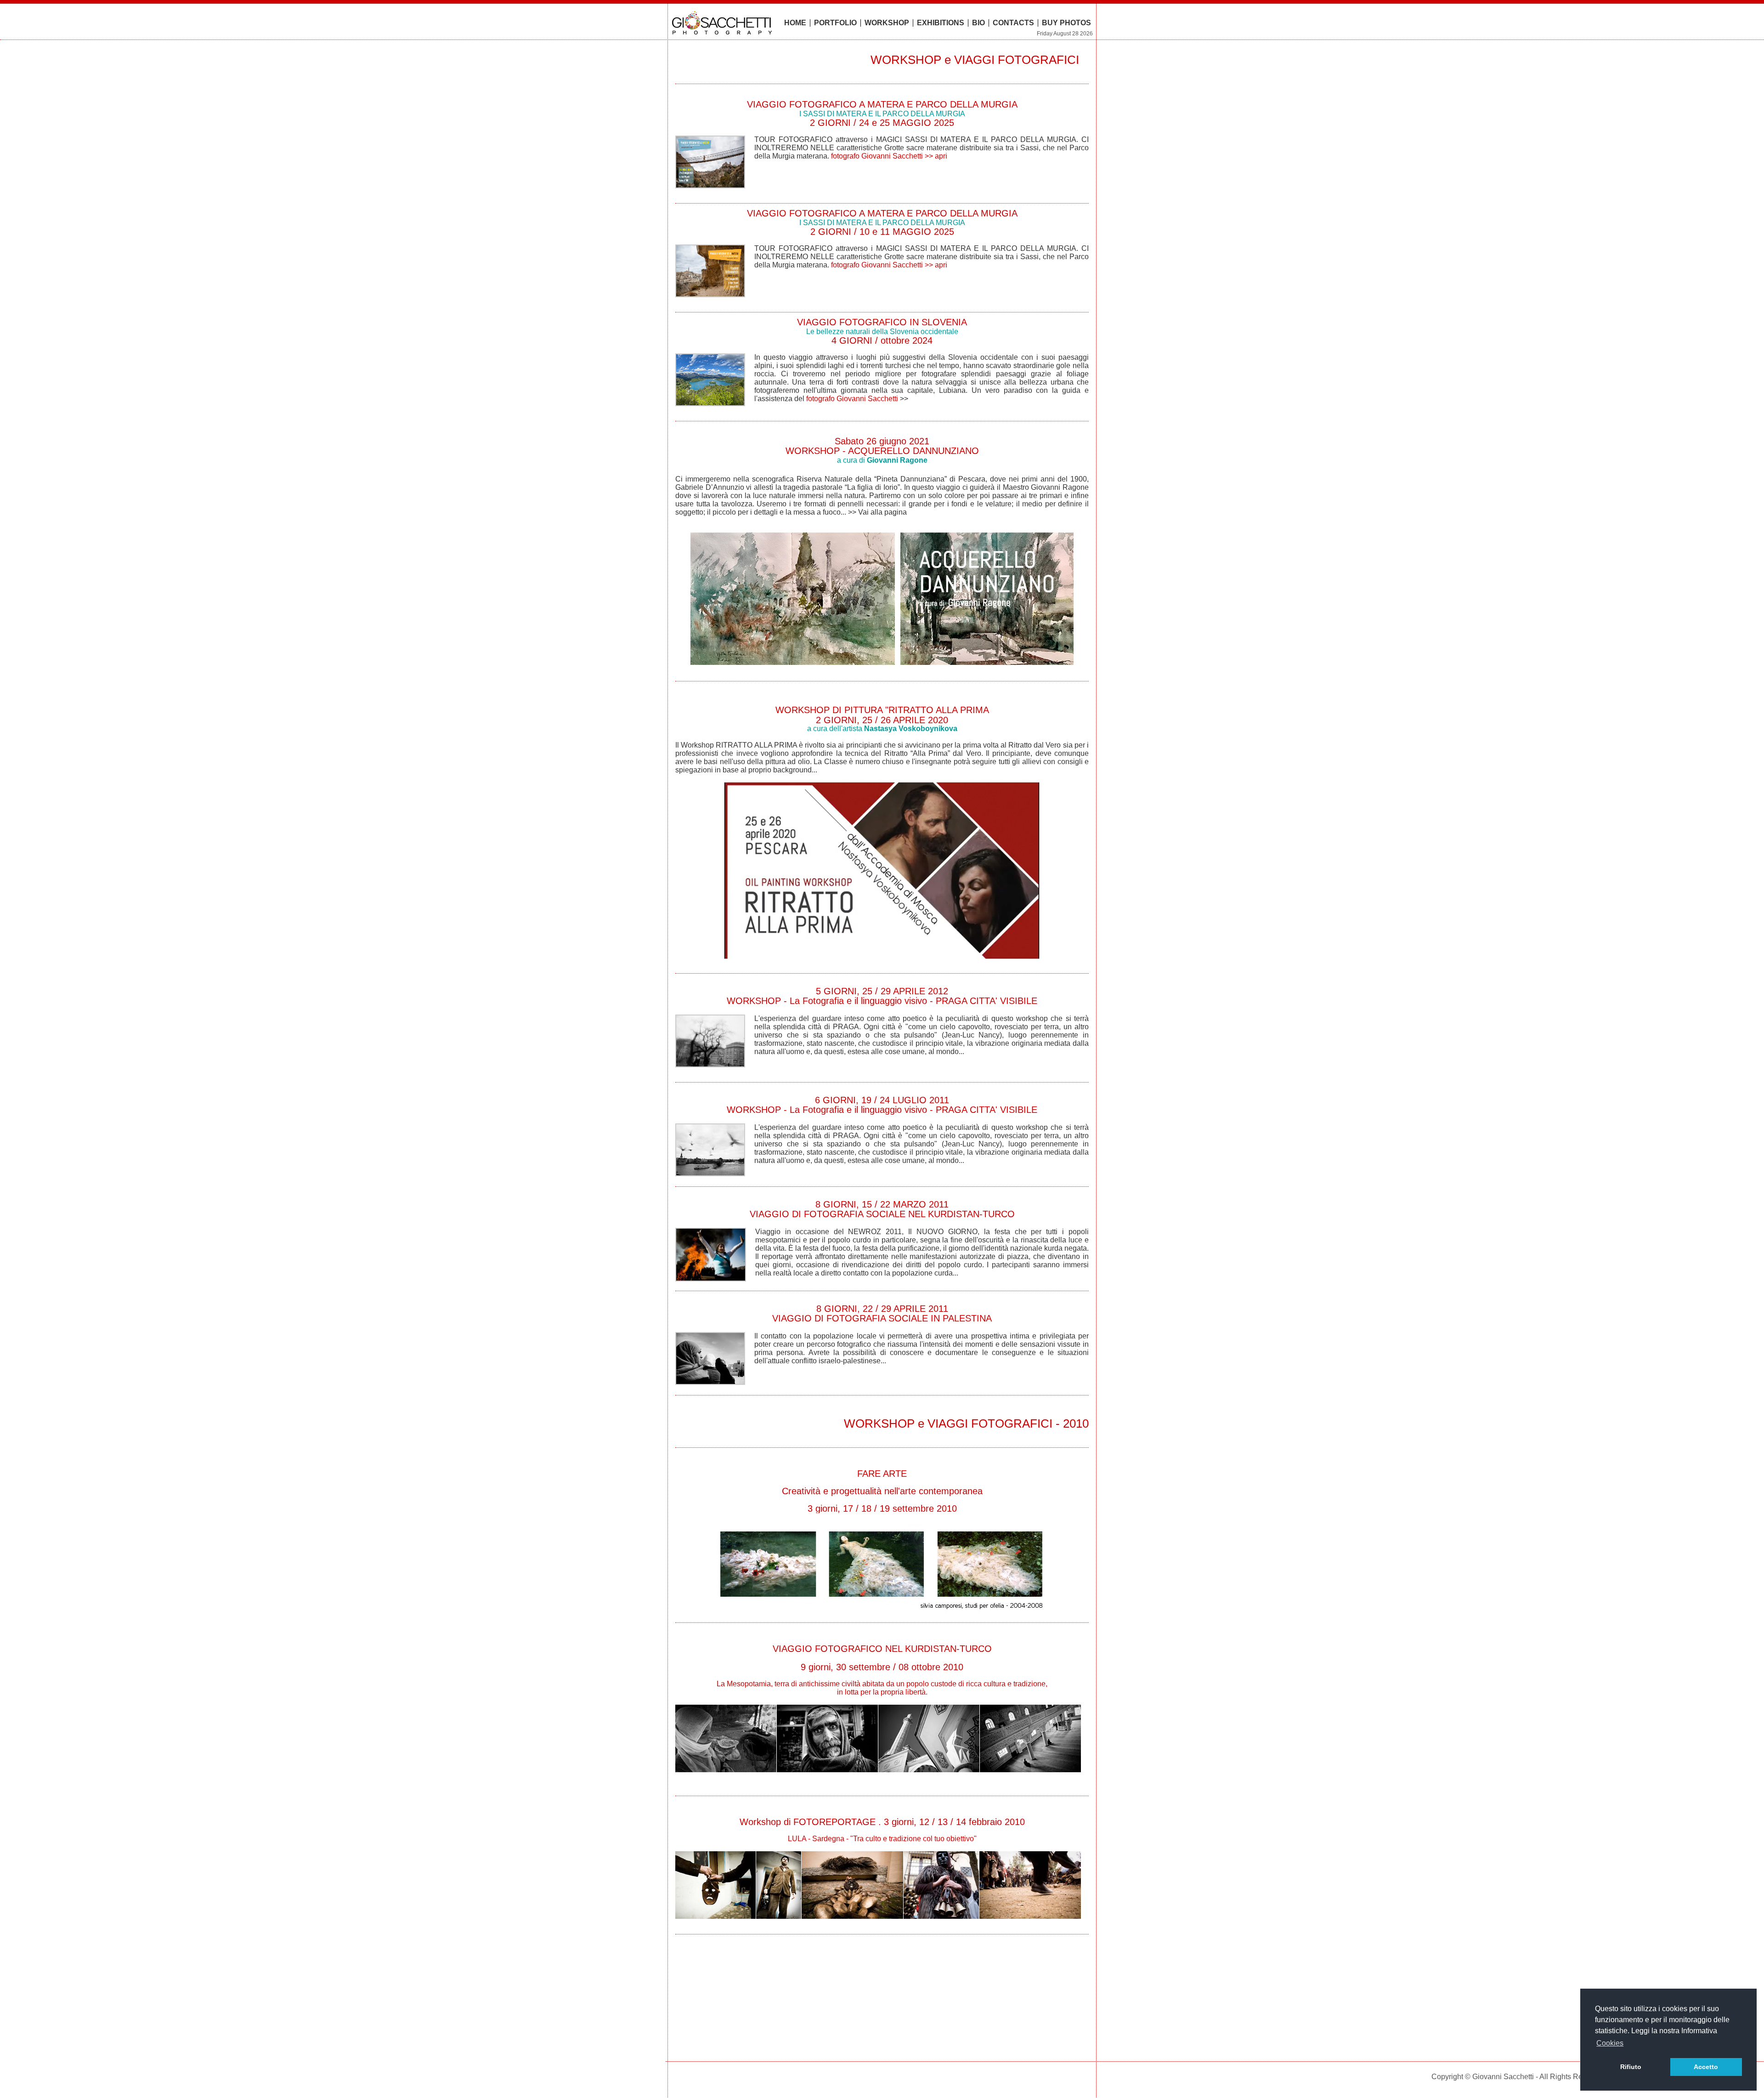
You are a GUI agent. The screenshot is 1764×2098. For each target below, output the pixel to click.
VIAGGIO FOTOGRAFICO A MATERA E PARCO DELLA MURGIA (882, 108)
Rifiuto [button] (1631, 2067)
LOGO (725, 23)
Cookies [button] (1610, 2043)
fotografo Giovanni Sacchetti (852, 399)
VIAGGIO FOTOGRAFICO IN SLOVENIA (882, 326)
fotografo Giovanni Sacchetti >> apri (889, 156)
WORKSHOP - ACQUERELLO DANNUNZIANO (882, 451)
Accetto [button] (1706, 2067)
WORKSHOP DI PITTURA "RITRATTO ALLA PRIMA (882, 710)
